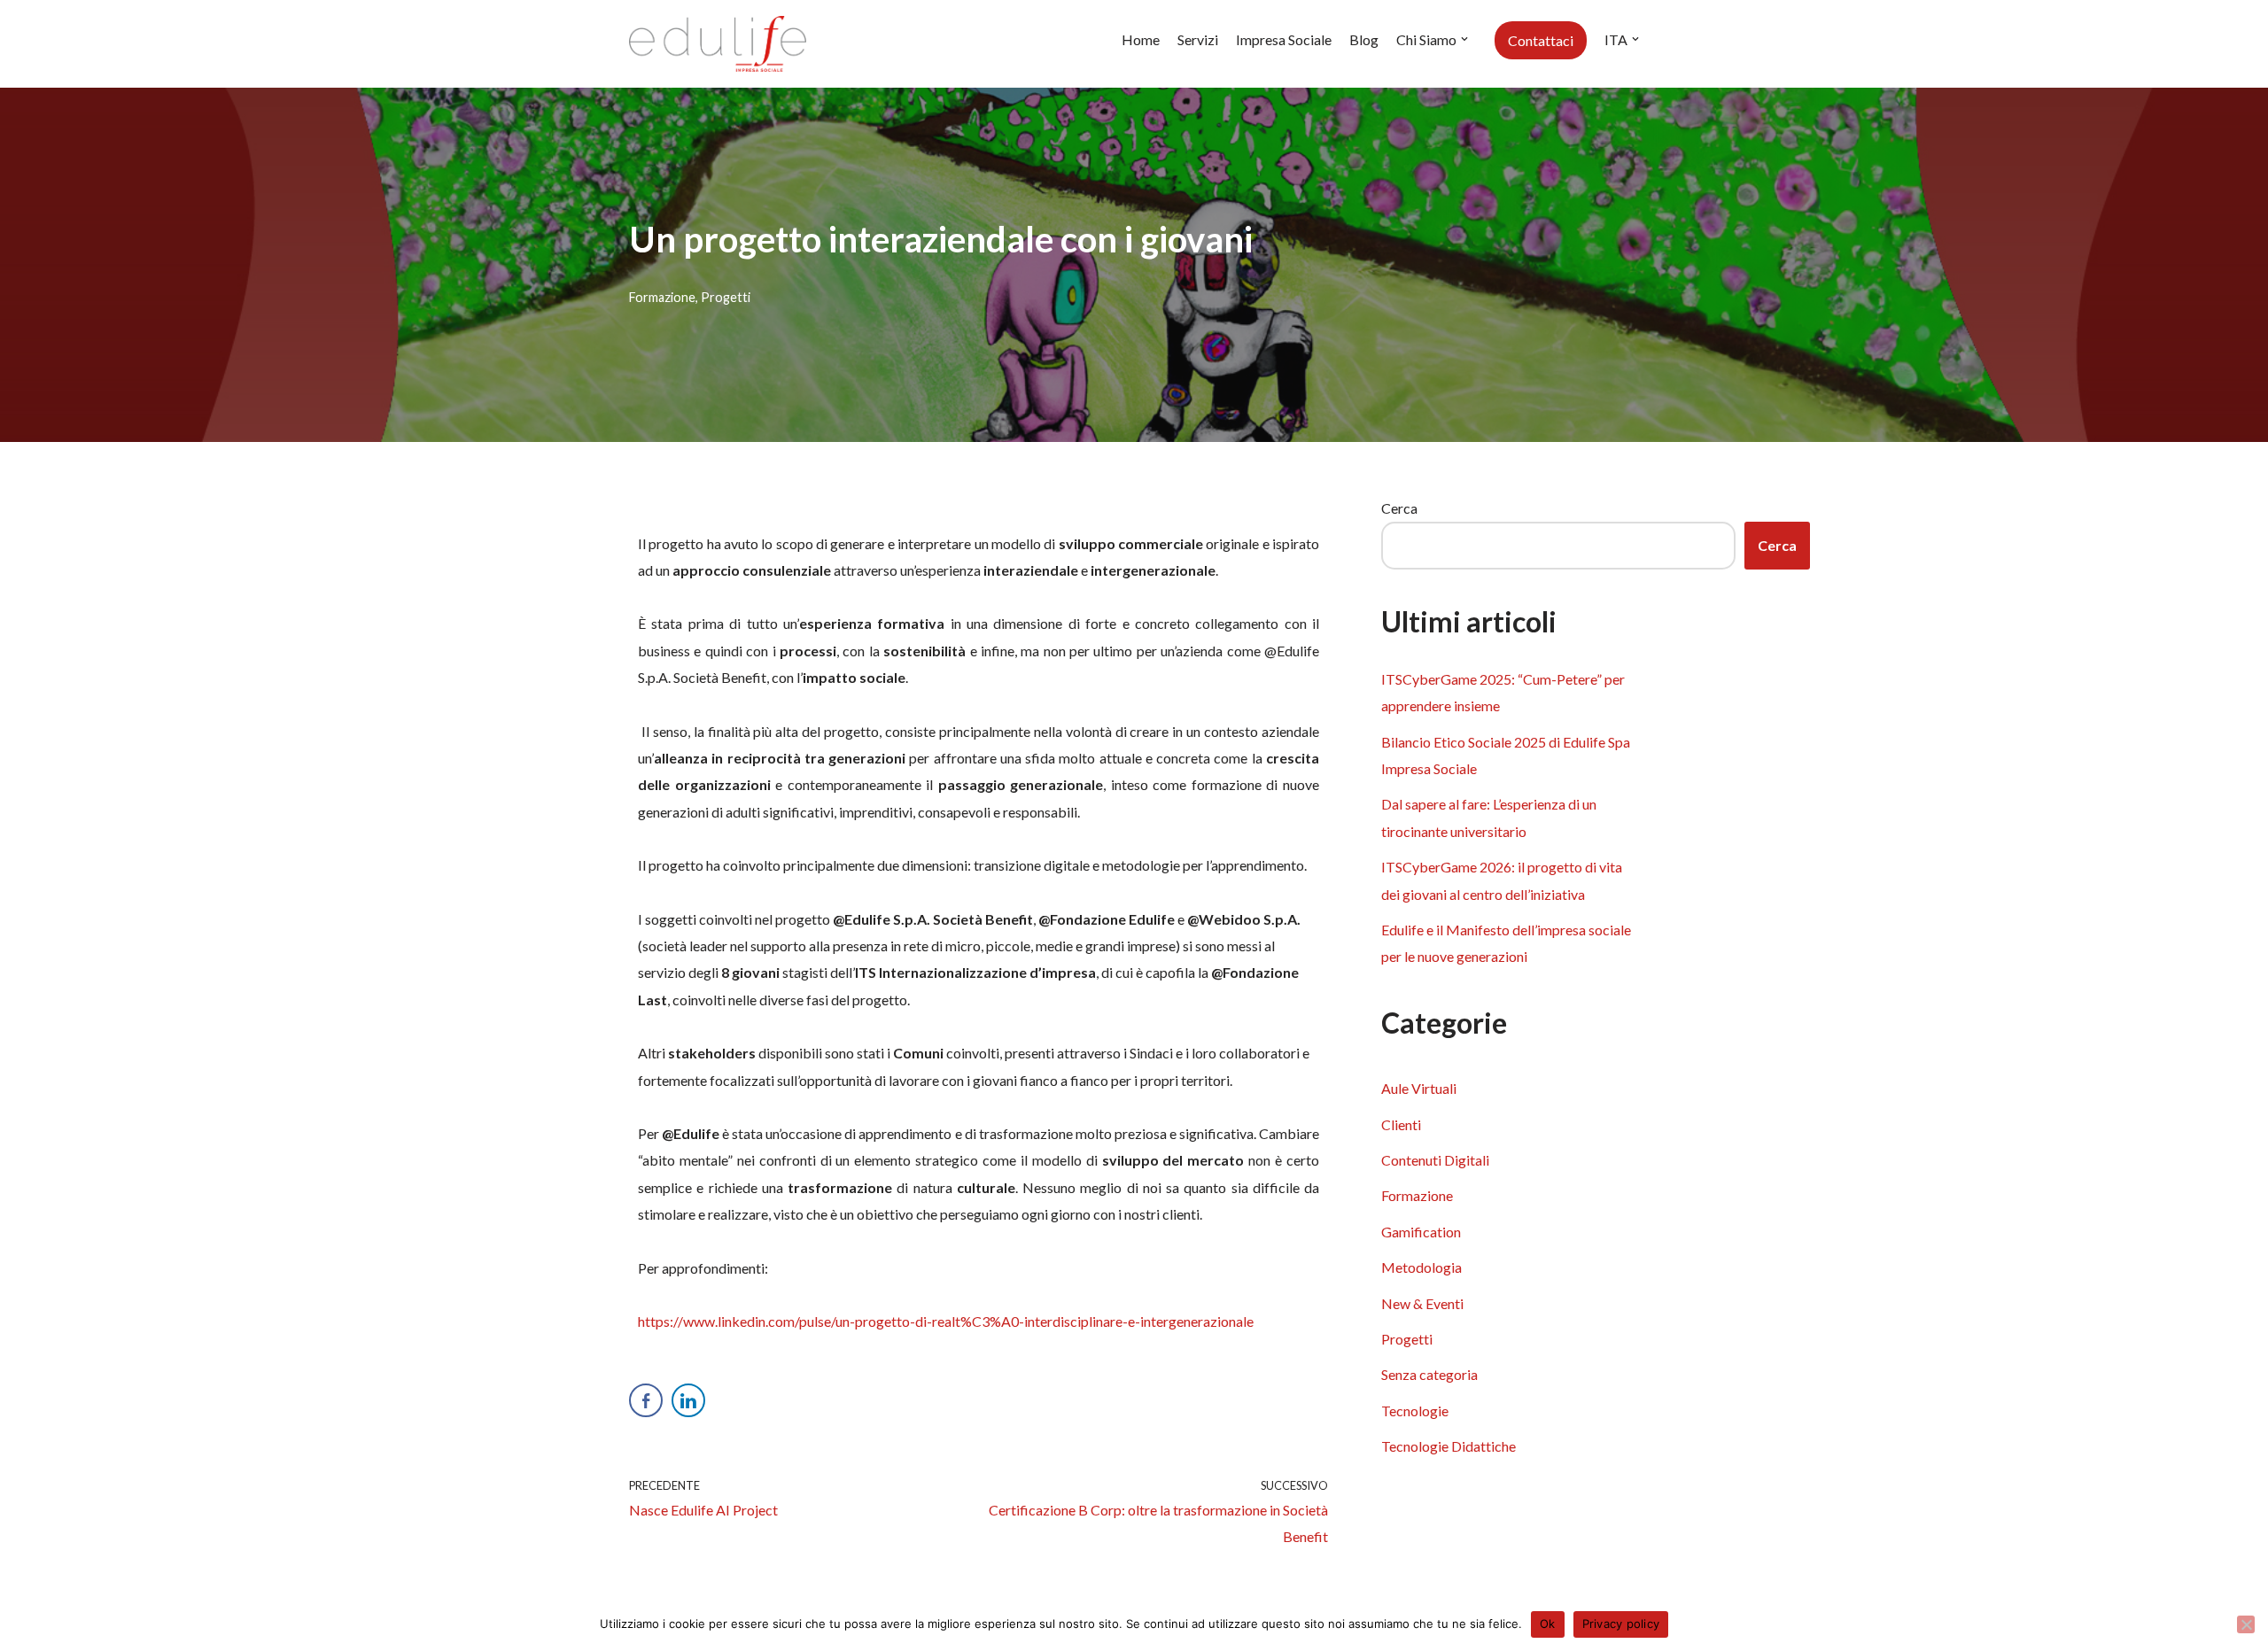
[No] (2246, 1624)
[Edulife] (718, 44)
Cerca (1399, 508)
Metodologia (1421, 1267)
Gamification (1421, 1232)
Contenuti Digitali (1435, 1160)
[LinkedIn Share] (688, 1400)
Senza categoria (1429, 1374)
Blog (1364, 39)
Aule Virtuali (1419, 1088)
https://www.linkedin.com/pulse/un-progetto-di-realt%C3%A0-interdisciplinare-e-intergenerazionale (946, 1321)
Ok (1548, 1624)
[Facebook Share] (646, 1400)
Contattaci (1541, 40)
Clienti (1401, 1124)
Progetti (726, 297)
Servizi (1198, 39)
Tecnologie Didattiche (1449, 1446)
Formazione (662, 297)
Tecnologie (1415, 1411)
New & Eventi (1422, 1303)
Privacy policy (1621, 1624)
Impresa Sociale (1284, 39)
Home (1141, 39)
